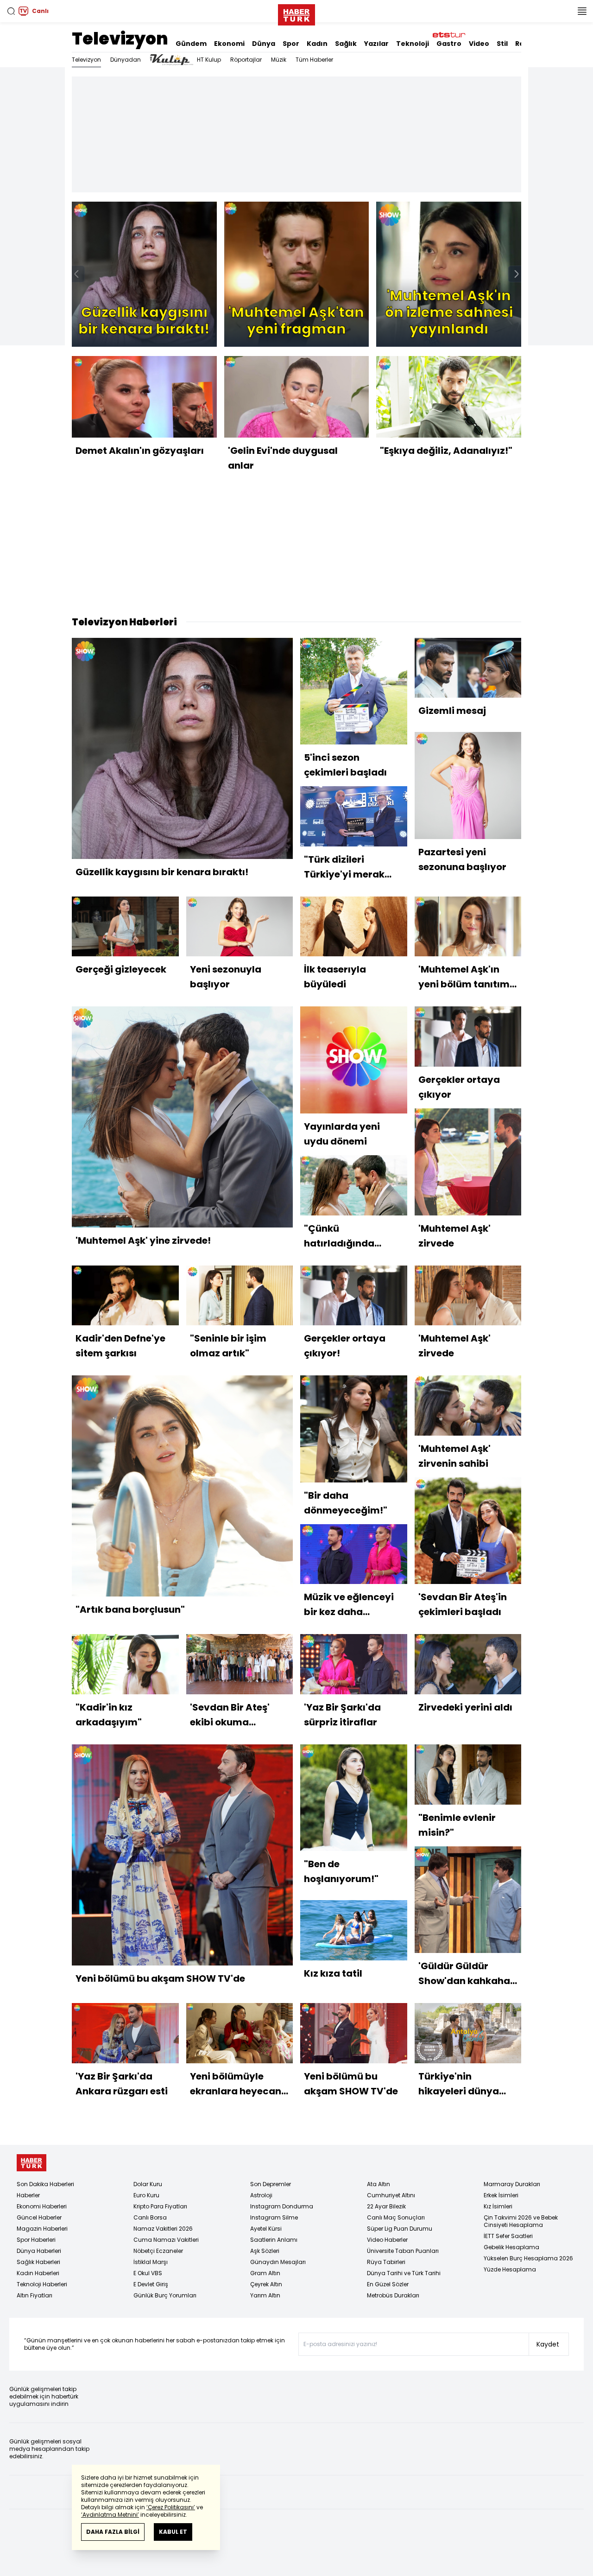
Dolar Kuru (148, 2184)
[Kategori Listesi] (582, 11)
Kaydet (548, 2344)
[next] (517, 274)
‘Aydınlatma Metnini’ (110, 2515)
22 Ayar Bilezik (386, 2206)
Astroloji (261, 2195)
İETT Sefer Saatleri (508, 2236)
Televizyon (120, 39)
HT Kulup (209, 60)
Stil (502, 44)
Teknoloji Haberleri (42, 2284)
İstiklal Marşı (151, 2262)
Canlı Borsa (150, 2217)
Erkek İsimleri (501, 2195)
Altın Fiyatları (35, 2295)
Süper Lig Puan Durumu (400, 2229)
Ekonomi (229, 44)
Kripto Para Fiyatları (160, 2206)
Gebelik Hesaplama (511, 2247)
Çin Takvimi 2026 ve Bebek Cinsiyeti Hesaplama (521, 2221)
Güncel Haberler (39, 2217)
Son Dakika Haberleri (45, 2184)
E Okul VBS (148, 2273)
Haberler (28, 2195)
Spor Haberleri (36, 2240)
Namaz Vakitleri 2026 (163, 2229)
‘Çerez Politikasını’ (171, 2507)
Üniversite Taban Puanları (403, 2251)
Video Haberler (387, 2240)
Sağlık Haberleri (38, 2262)
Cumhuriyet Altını (391, 2195)
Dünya (264, 44)
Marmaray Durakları (512, 2184)
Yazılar (376, 44)
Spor (291, 44)
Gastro (449, 44)
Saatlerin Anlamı (274, 2240)
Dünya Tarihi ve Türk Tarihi (404, 2273)
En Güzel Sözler (388, 2284)
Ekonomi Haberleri (42, 2206)
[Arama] (11, 11)
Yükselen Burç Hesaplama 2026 (528, 2258)
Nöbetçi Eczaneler (158, 2251)
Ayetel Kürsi (266, 2229)
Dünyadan (126, 60)
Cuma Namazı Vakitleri (166, 2240)
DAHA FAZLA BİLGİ (113, 2532)
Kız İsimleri (498, 2206)
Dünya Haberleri (39, 2251)
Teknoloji (413, 44)
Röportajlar (246, 60)
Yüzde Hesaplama (510, 2269)
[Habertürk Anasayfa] (296, 13)
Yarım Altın (265, 2295)
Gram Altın (265, 2273)
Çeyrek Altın (266, 2284)
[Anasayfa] (32, 2163)
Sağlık (346, 44)
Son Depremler (271, 2184)
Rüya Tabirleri (386, 2262)
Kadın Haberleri (38, 2273)
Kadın (317, 44)
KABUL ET (173, 2532)
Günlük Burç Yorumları (165, 2295)
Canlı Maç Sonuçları (396, 2217)
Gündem (191, 44)
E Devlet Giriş (151, 2284)
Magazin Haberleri (42, 2229)
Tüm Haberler (314, 60)
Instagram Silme (274, 2217)
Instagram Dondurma (282, 2206)
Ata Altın (379, 2184)
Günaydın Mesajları (278, 2262)
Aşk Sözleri (265, 2251)
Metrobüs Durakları (393, 2295)
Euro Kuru (146, 2195)
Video (479, 44)
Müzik (279, 60)
